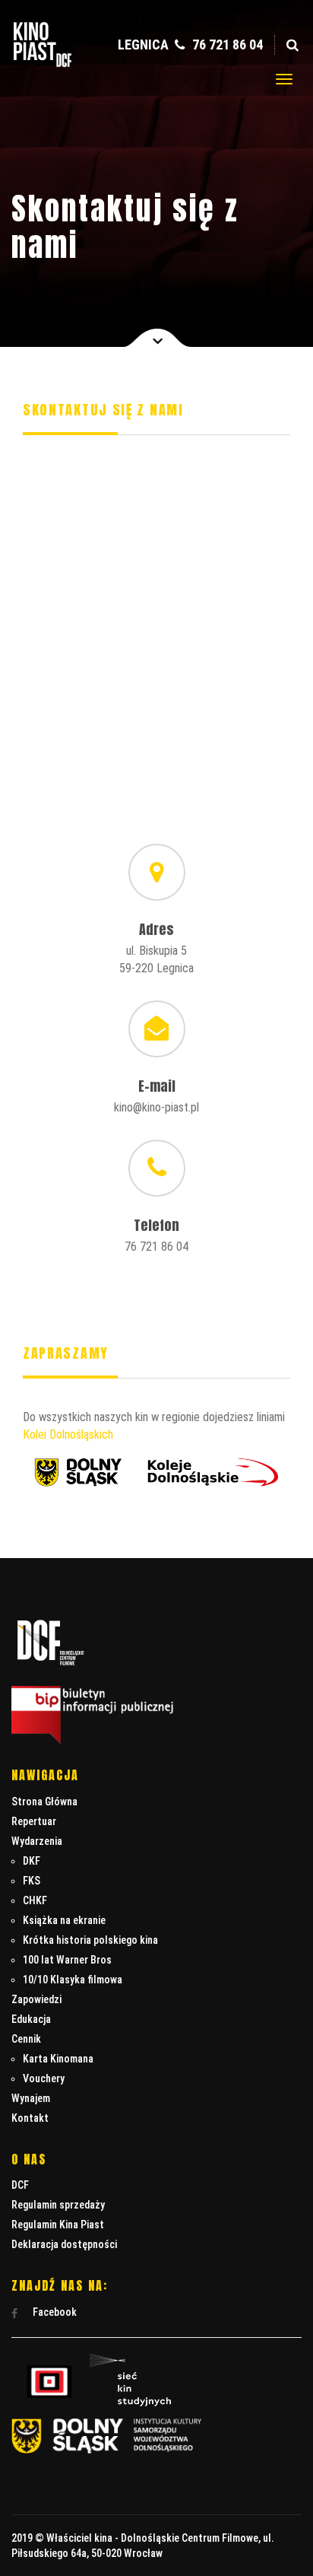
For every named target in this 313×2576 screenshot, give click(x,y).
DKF (32, 1861)
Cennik (26, 2039)
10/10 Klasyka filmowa (73, 1980)
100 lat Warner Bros (67, 1960)
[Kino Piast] (43, 64)
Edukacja (31, 2019)
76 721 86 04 (226, 45)
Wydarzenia (37, 1841)
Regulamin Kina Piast (58, 2225)
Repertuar (34, 1821)
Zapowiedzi (36, 1999)
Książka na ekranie (64, 1920)
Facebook (54, 2312)
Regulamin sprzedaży (58, 2205)
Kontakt (30, 2118)
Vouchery (44, 2078)
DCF (20, 2185)
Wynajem (31, 2098)
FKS (32, 1881)
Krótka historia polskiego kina (90, 1940)
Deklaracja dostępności (64, 2244)
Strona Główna (44, 1802)
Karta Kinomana (58, 2059)
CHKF (35, 1900)
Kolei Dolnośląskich (68, 1434)
